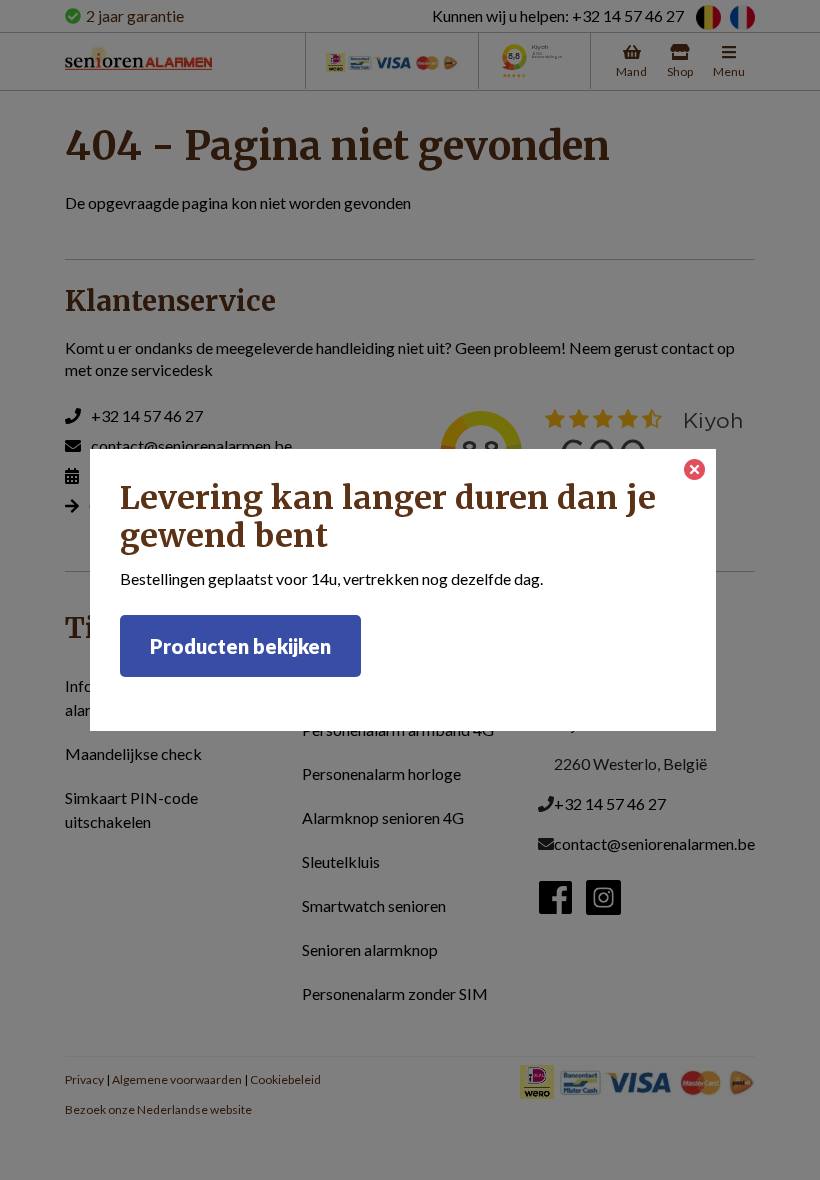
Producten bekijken (240, 646)
